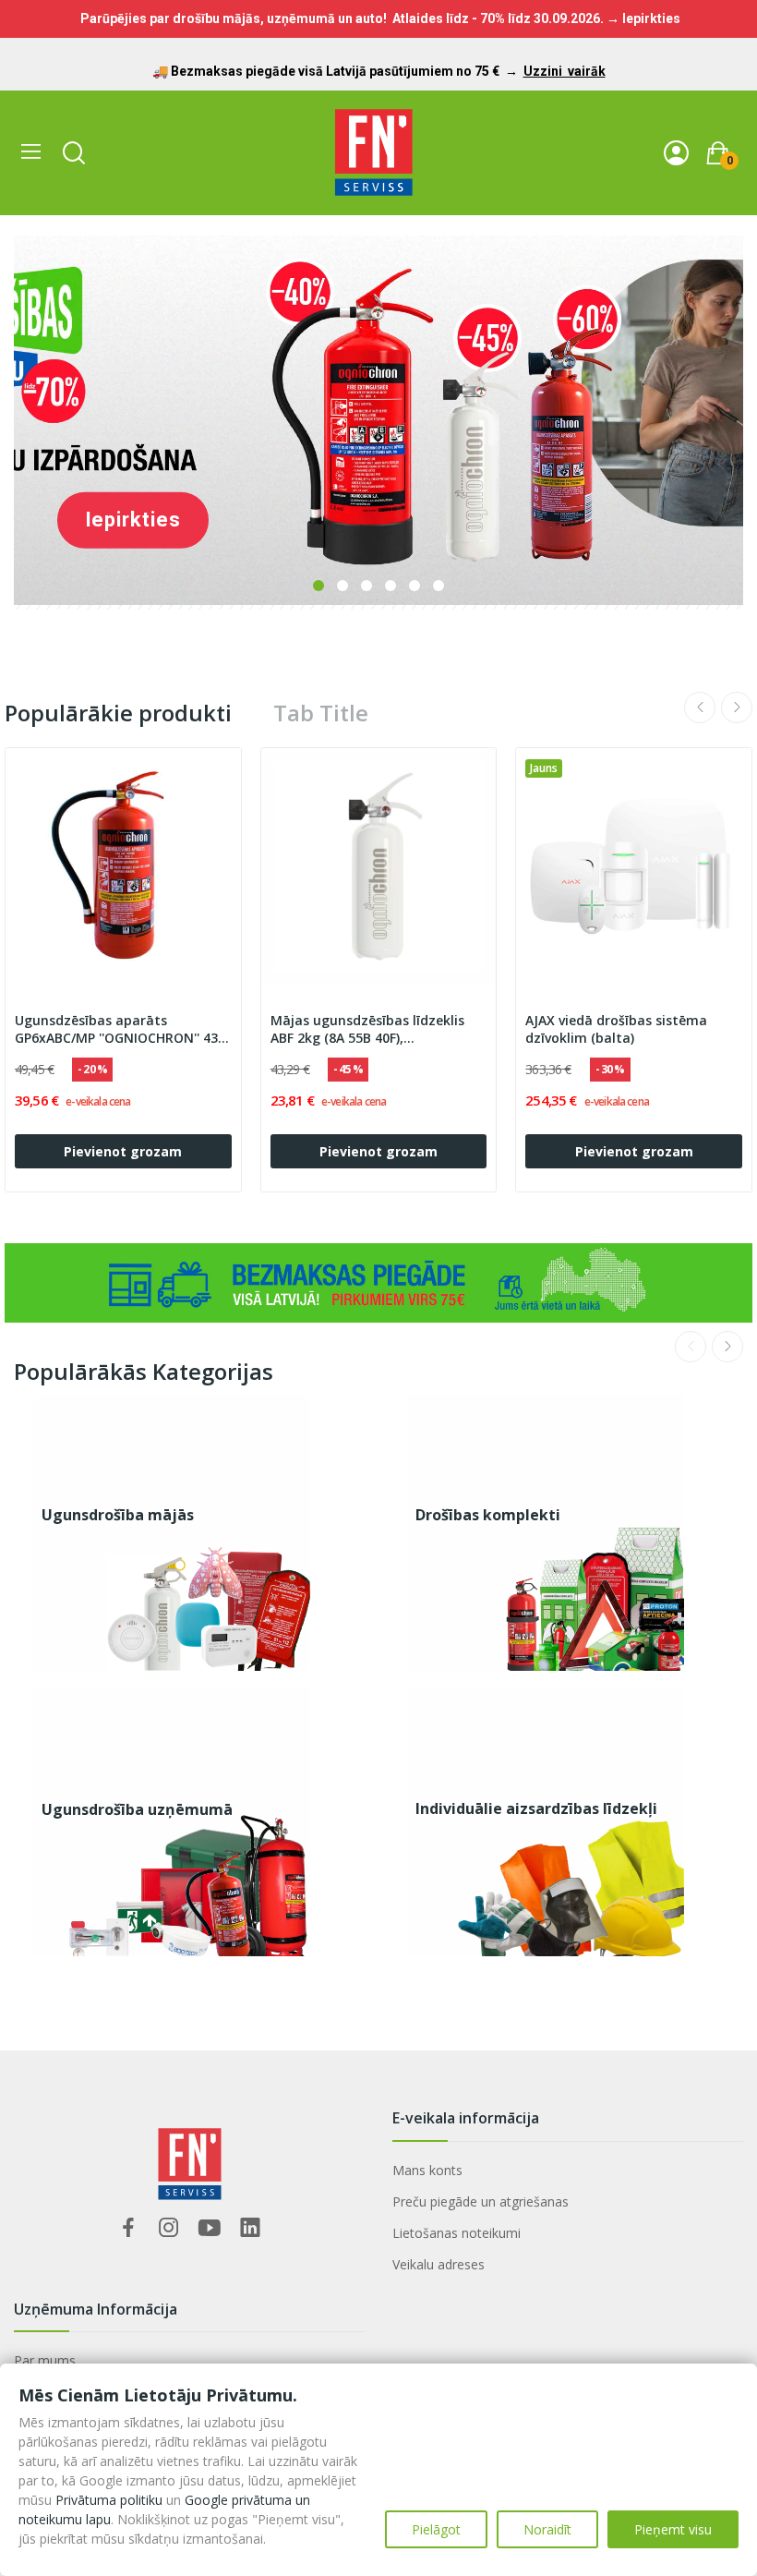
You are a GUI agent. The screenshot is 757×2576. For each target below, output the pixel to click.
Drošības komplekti (488, 1515)
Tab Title (321, 713)
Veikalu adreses (439, 2264)
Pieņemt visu (673, 2529)
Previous (700, 707)
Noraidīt (547, 2529)
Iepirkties (133, 520)
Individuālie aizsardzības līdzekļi (536, 1808)
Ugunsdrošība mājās (118, 1515)
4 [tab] (391, 586)
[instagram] (169, 2228)
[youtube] (210, 2228)
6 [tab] (439, 586)
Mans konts (427, 2170)
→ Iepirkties (643, 18)
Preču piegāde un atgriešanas (481, 2201)
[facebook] (128, 2228)
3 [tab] (366, 586)
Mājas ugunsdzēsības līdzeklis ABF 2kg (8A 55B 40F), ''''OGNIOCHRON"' (367, 1030)
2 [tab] (342, 586)
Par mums (45, 2360)
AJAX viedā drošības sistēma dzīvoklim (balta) (616, 1029)
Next (737, 707)
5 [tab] (415, 586)
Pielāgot (436, 2529)
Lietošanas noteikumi (457, 2233)
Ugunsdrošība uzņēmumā (137, 1809)
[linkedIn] (250, 2228)
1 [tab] (318, 586)
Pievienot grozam (123, 1151)
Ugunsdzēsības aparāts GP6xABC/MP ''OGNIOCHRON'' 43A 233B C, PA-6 (120, 1030)
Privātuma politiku (109, 2500)
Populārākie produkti (118, 713)
